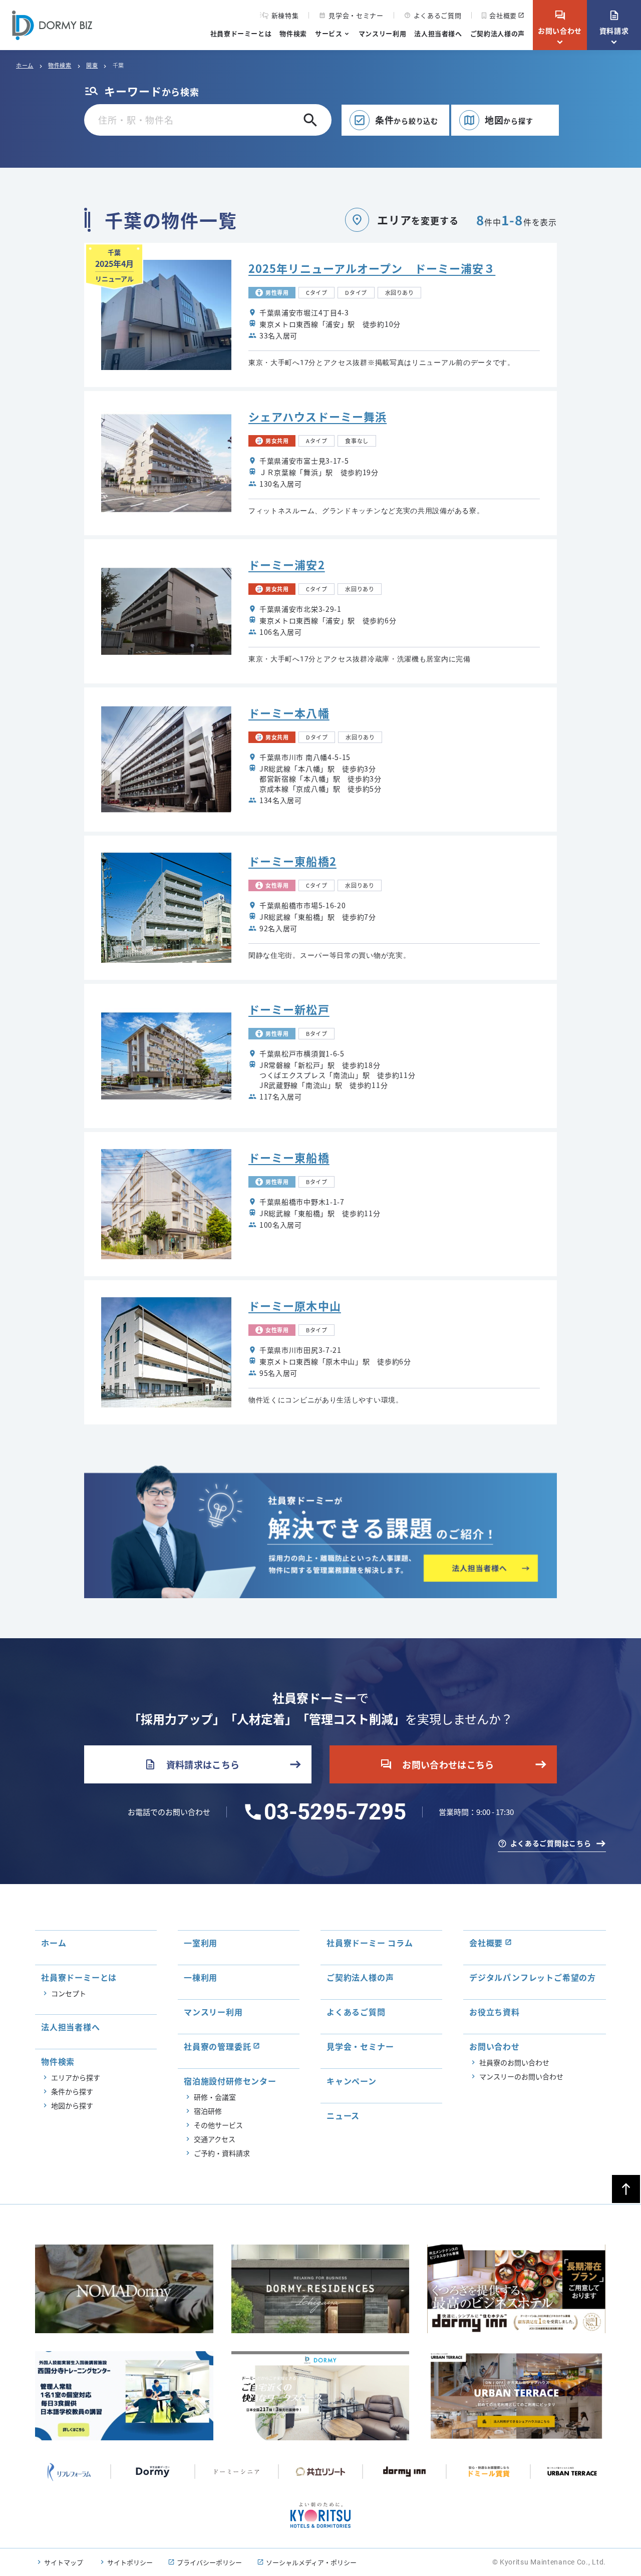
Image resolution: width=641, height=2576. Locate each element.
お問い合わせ (560, 23)
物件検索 (293, 33)
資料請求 (614, 23)
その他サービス (218, 2125)
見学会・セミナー (351, 15)
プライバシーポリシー (209, 2562)
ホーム (25, 65)
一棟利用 (201, 1977)
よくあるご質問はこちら (551, 1843)
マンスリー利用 (383, 33)
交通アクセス (215, 2139)
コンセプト (69, 1993)
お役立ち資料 (495, 2012)
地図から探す (72, 2105)
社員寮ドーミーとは (241, 33)
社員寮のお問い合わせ (514, 2062)
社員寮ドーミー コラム (370, 1943)
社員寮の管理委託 (217, 2046)
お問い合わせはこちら (437, 1764)
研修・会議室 (215, 2097)
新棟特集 (285, 16)
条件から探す (72, 2091)
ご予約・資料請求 (222, 2153)
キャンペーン (352, 2081)
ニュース (343, 2115)
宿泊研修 (208, 2111)
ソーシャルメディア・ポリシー (311, 2562)
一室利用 (201, 1943)
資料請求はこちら (192, 1764)
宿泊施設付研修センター (230, 2081)
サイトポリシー (130, 2562)
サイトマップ (64, 2562)
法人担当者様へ (438, 33)
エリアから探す (76, 2077)
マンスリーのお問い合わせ (521, 2076)
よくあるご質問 (433, 15)
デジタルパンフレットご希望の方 (533, 1977)
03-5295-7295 (335, 1812)
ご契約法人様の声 (498, 33)
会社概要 (503, 15)
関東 (92, 65)
